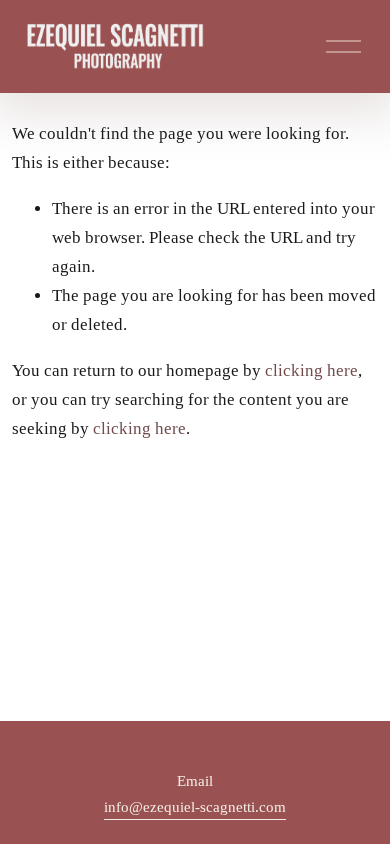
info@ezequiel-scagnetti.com (195, 807)
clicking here (311, 370)
